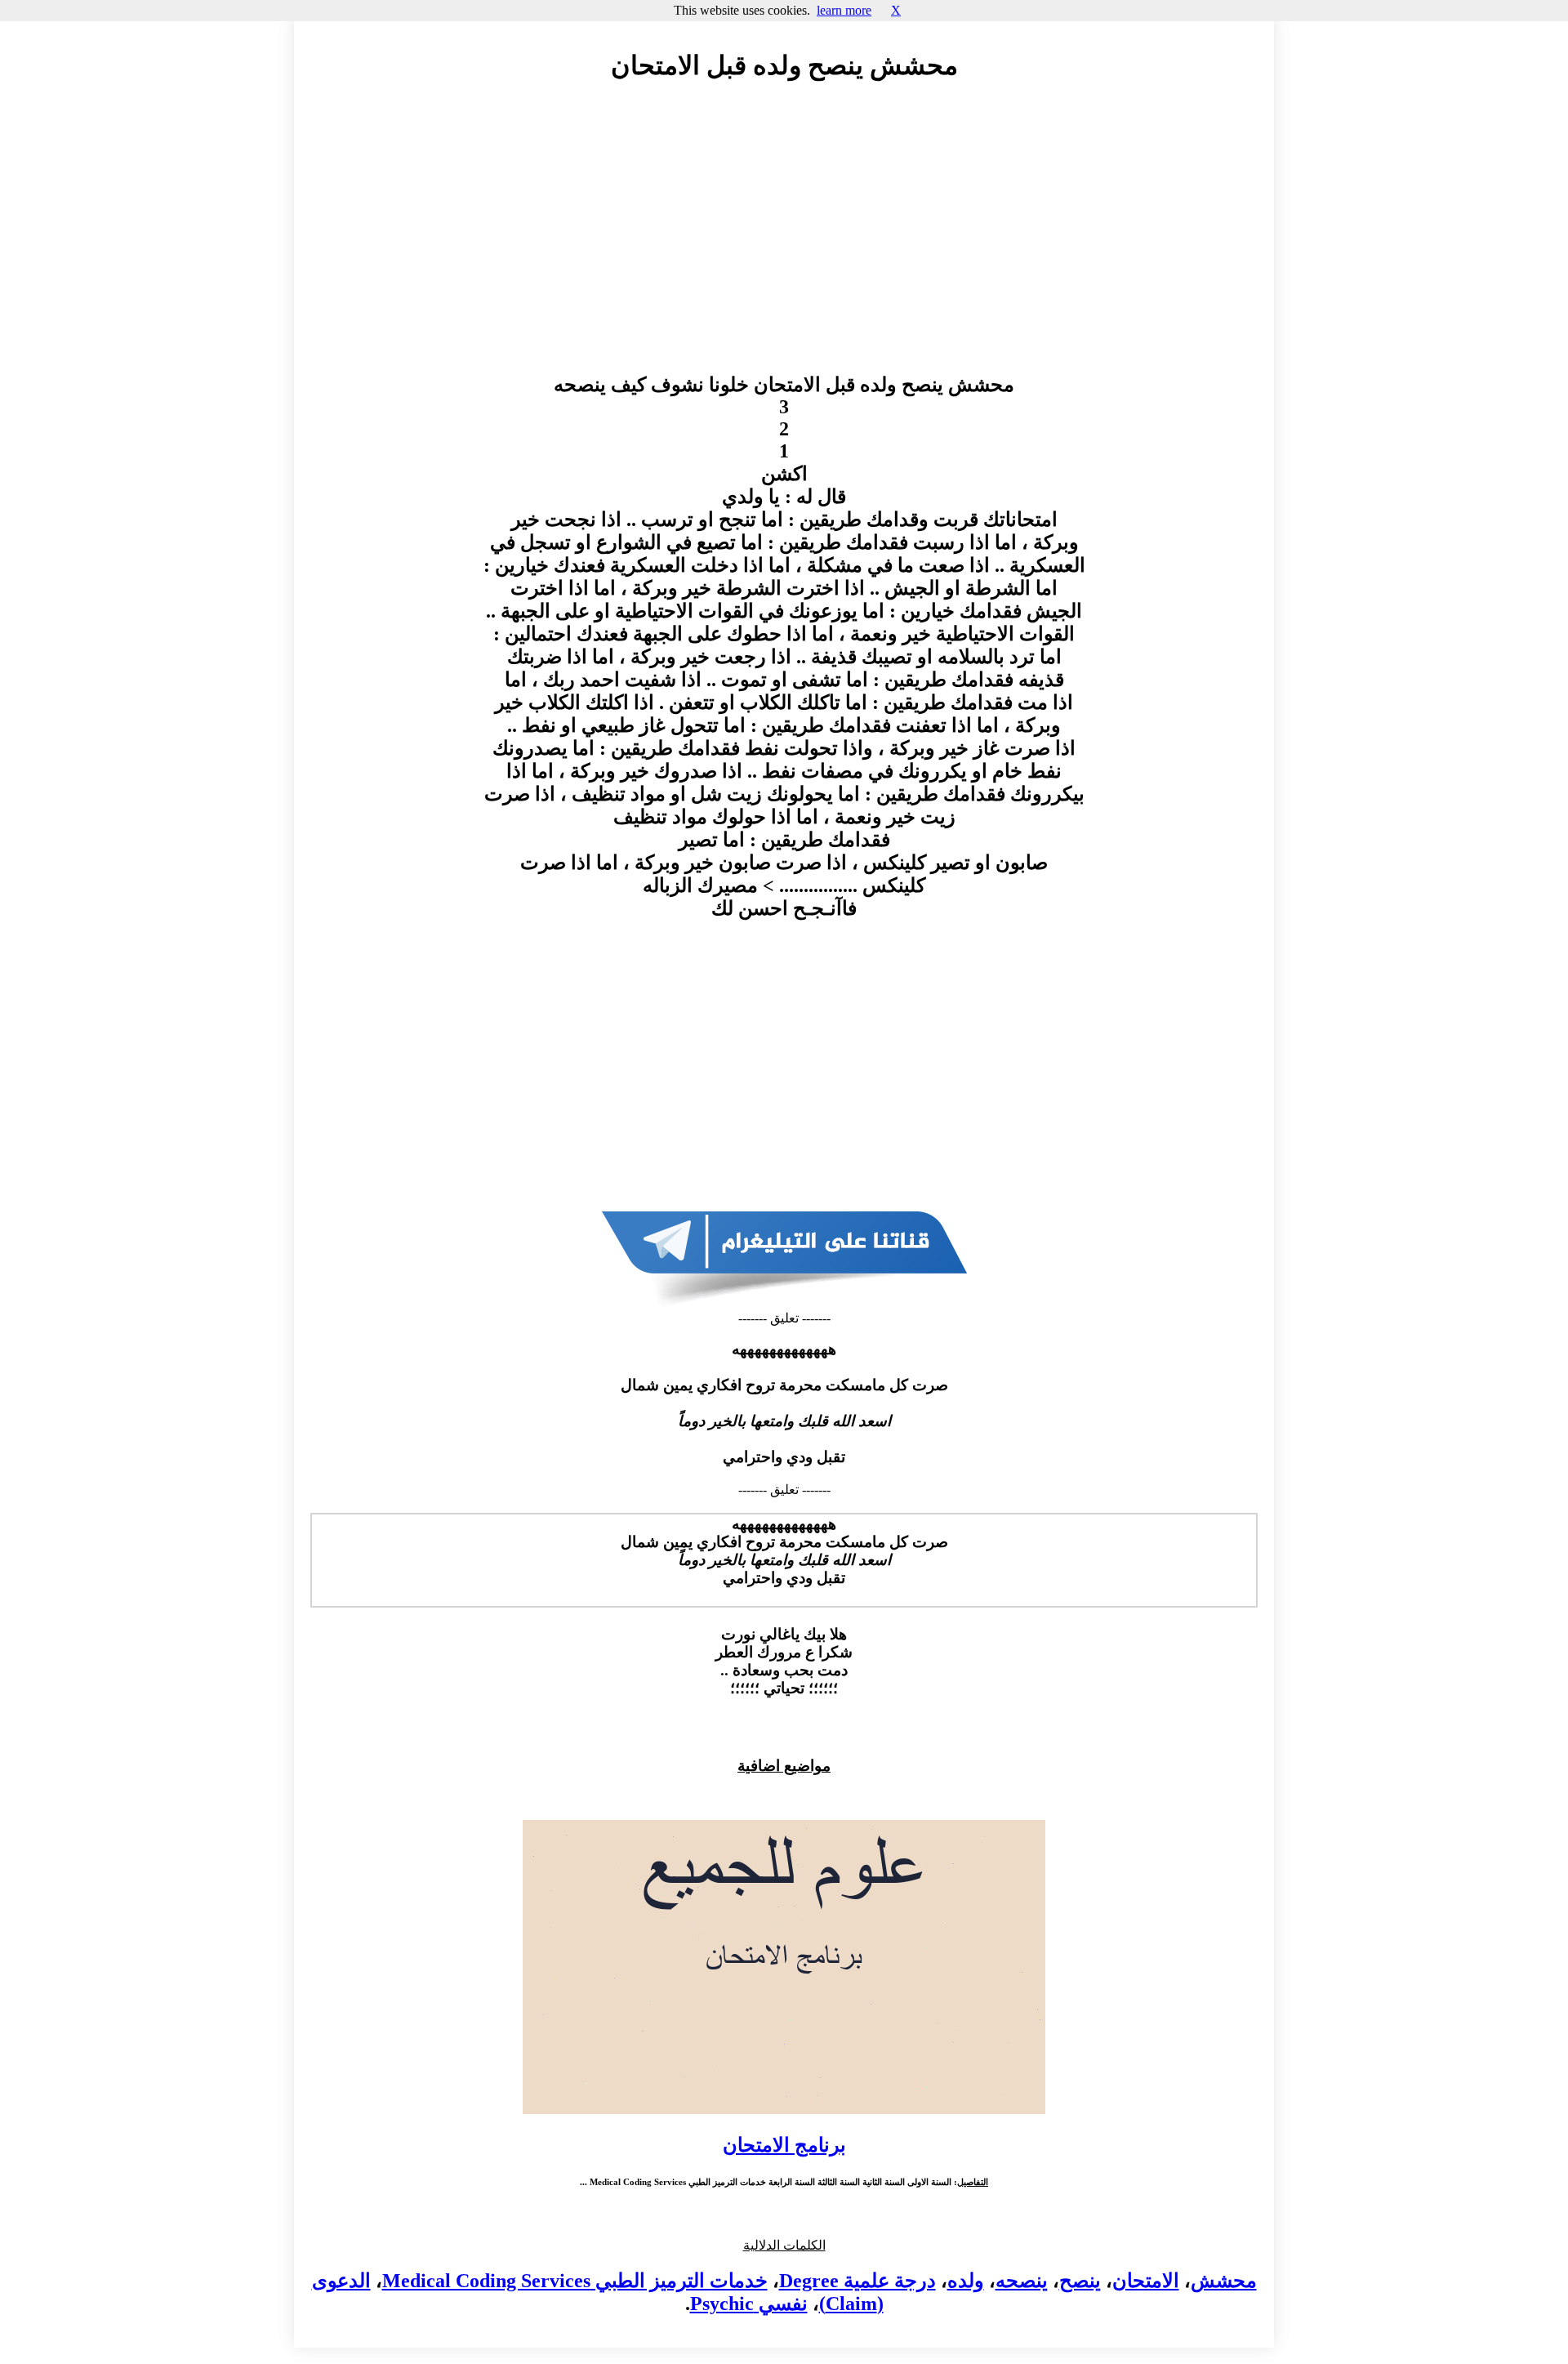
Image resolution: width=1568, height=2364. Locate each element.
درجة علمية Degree (857, 2281)
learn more (844, 10)
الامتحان (1146, 2281)
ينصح (1080, 2281)
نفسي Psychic (749, 2304)
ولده (966, 2281)
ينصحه (1022, 2281)
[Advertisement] (784, 243)
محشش (1224, 2281)
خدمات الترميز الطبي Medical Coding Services (575, 2281)
